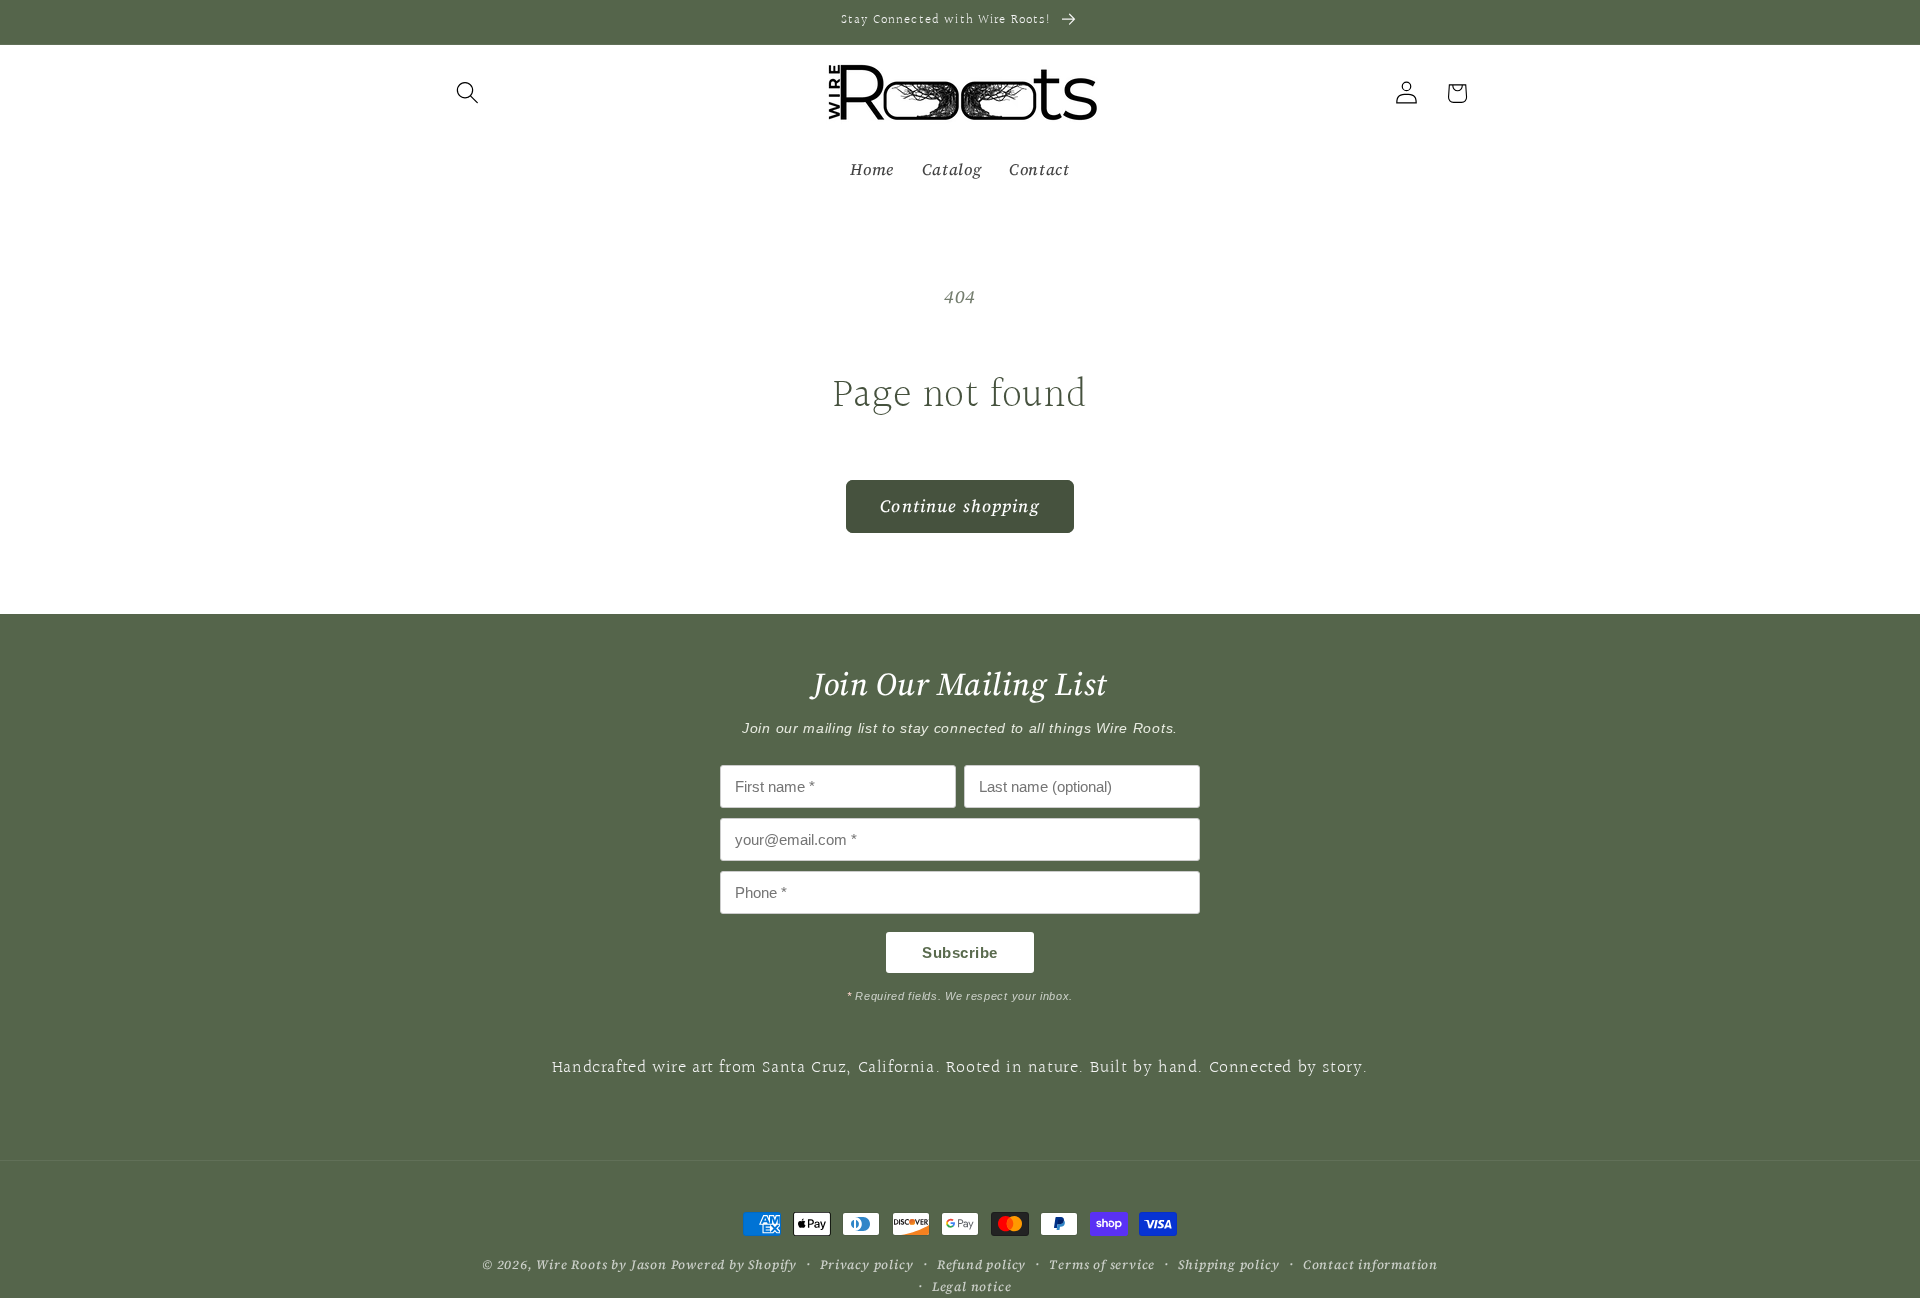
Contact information (1370, 1264)
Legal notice (972, 1286)
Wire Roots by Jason (601, 1264)
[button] (468, 93)
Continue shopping (960, 506)
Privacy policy (866, 1264)
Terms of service (1102, 1264)
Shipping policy (1228, 1264)
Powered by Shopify (734, 1264)
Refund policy (981, 1264)
